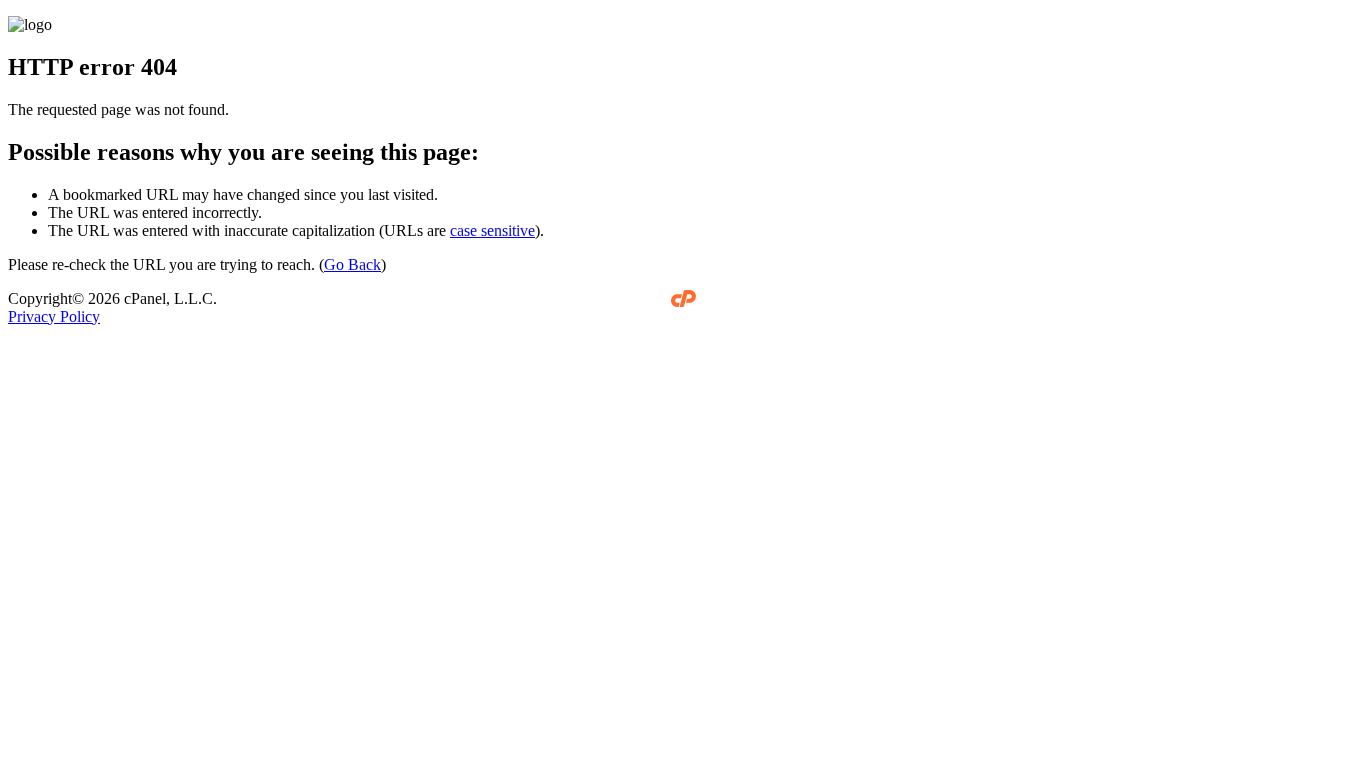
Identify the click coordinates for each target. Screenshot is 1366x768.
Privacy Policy (54, 316)
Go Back (352, 264)
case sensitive (492, 230)
